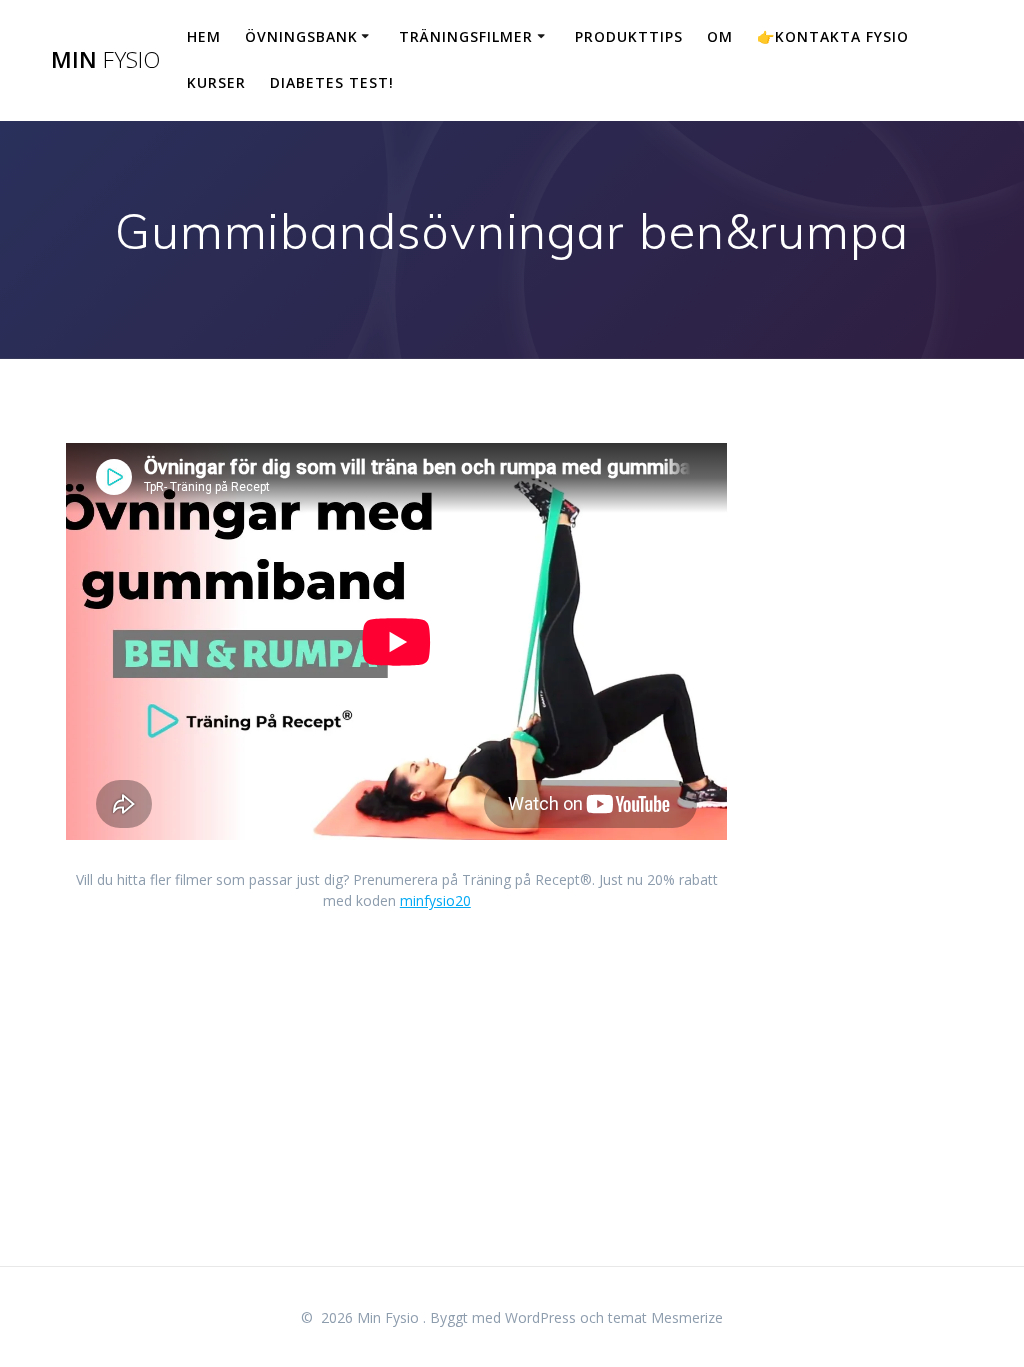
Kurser (216, 82)
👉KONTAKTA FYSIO (833, 36)
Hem (204, 36)
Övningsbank (301, 36)
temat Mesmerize (665, 1317)
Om (720, 36)
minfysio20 (435, 900)
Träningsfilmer (466, 36)
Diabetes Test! (332, 82)
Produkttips (629, 36)
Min (105, 60)
